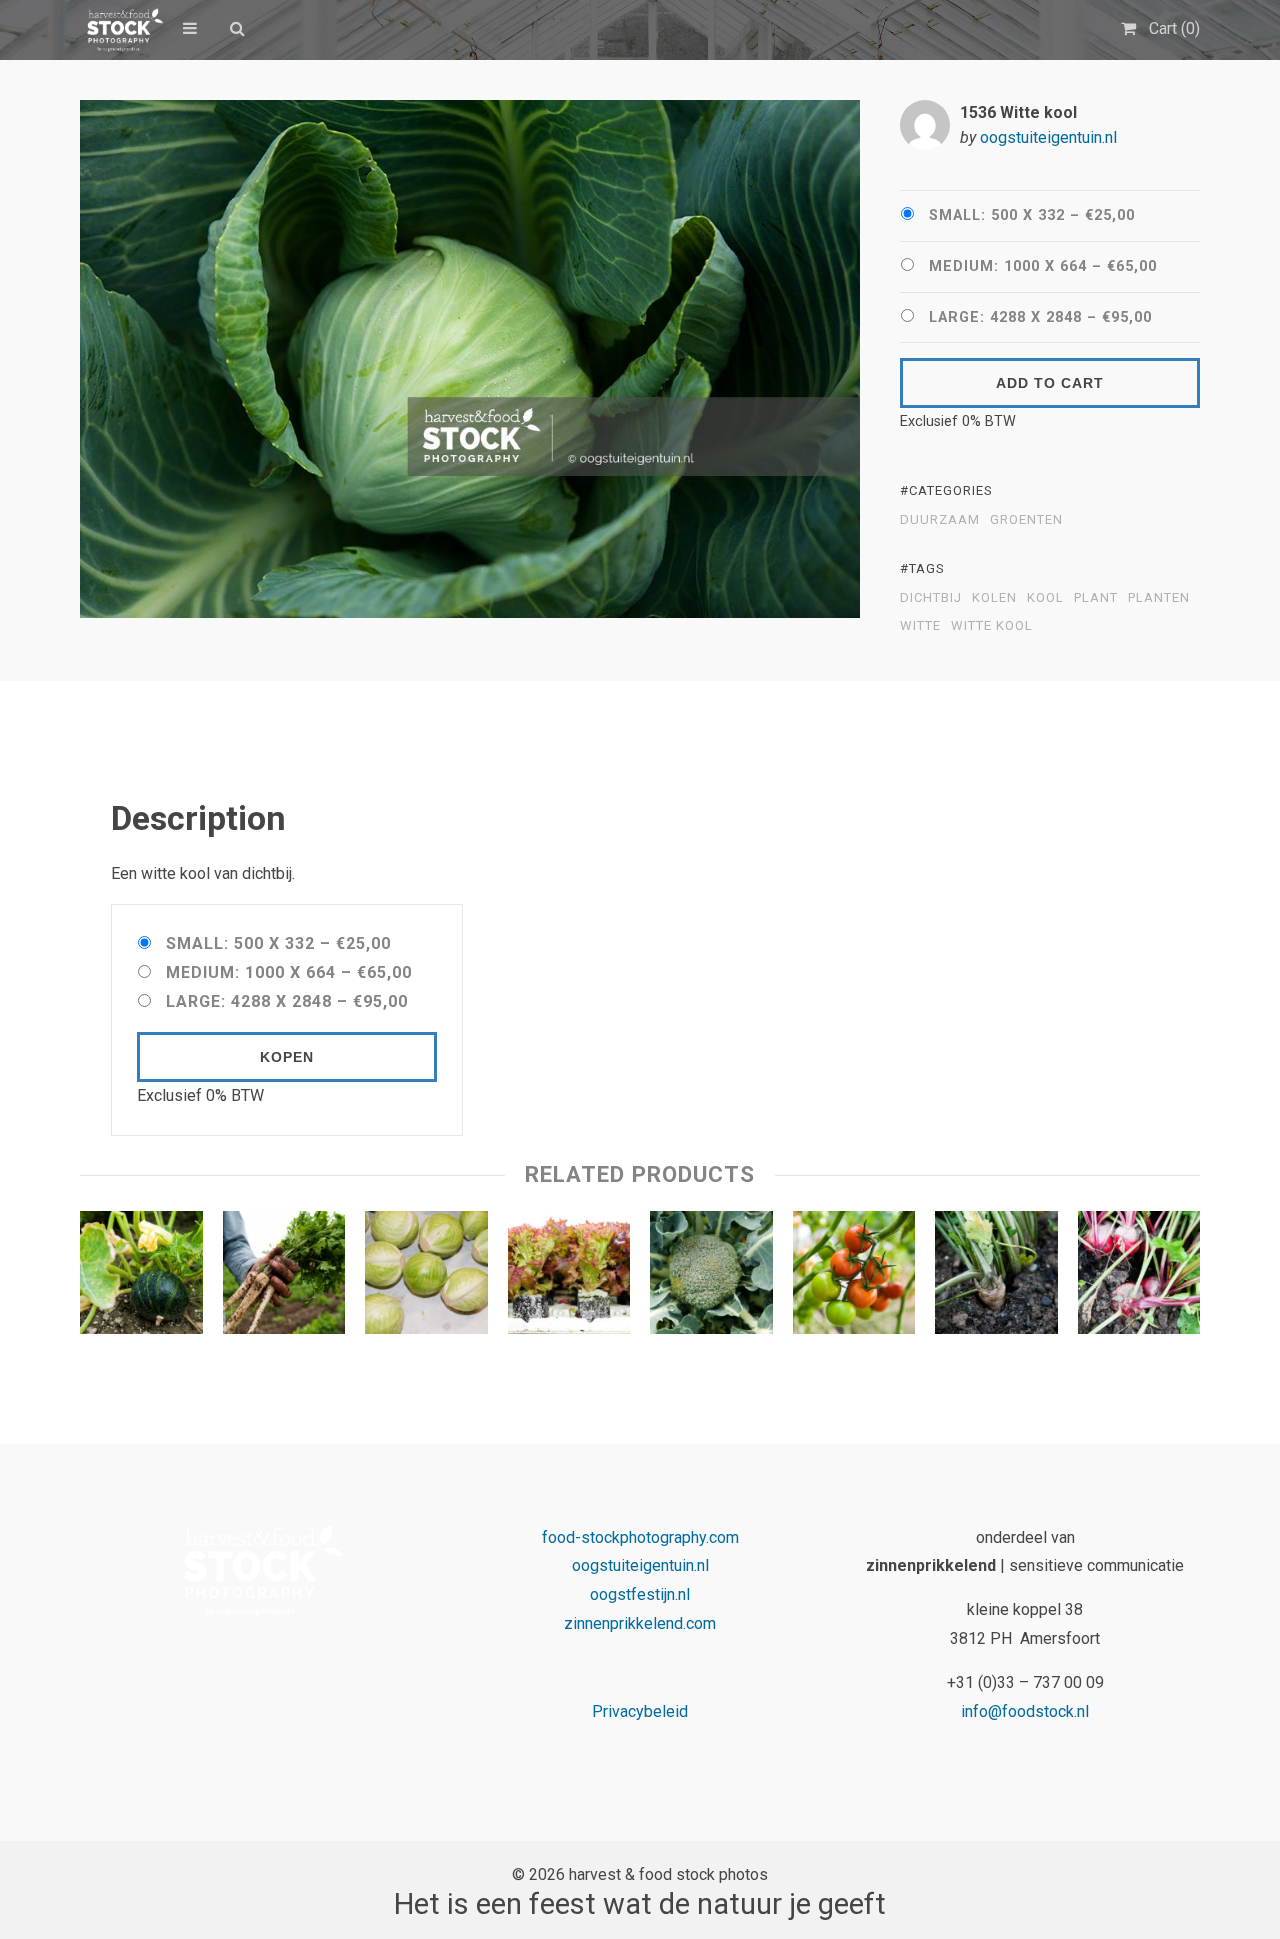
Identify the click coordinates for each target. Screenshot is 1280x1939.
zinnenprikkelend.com (640, 1623)
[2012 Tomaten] (854, 1277)
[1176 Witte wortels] (284, 1277)
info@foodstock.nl (1025, 1711)
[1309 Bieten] (1139, 1277)
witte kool (992, 626)
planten (1159, 598)
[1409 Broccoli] (711, 1277)
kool (1045, 598)
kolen (994, 598)
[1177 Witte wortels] (996, 1277)
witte (920, 626)
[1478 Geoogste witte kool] (426, 1277)
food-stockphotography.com (640, 1537)
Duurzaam (940, 520)
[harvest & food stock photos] (121, 30)
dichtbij (931, 598)
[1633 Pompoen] (141, 1277)
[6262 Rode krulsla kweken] (569, 1277)
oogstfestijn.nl (640, 1594)
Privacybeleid (640, 1711)
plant (1096, 598)
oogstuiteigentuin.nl (1048, 137)
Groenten (1026, 520)
